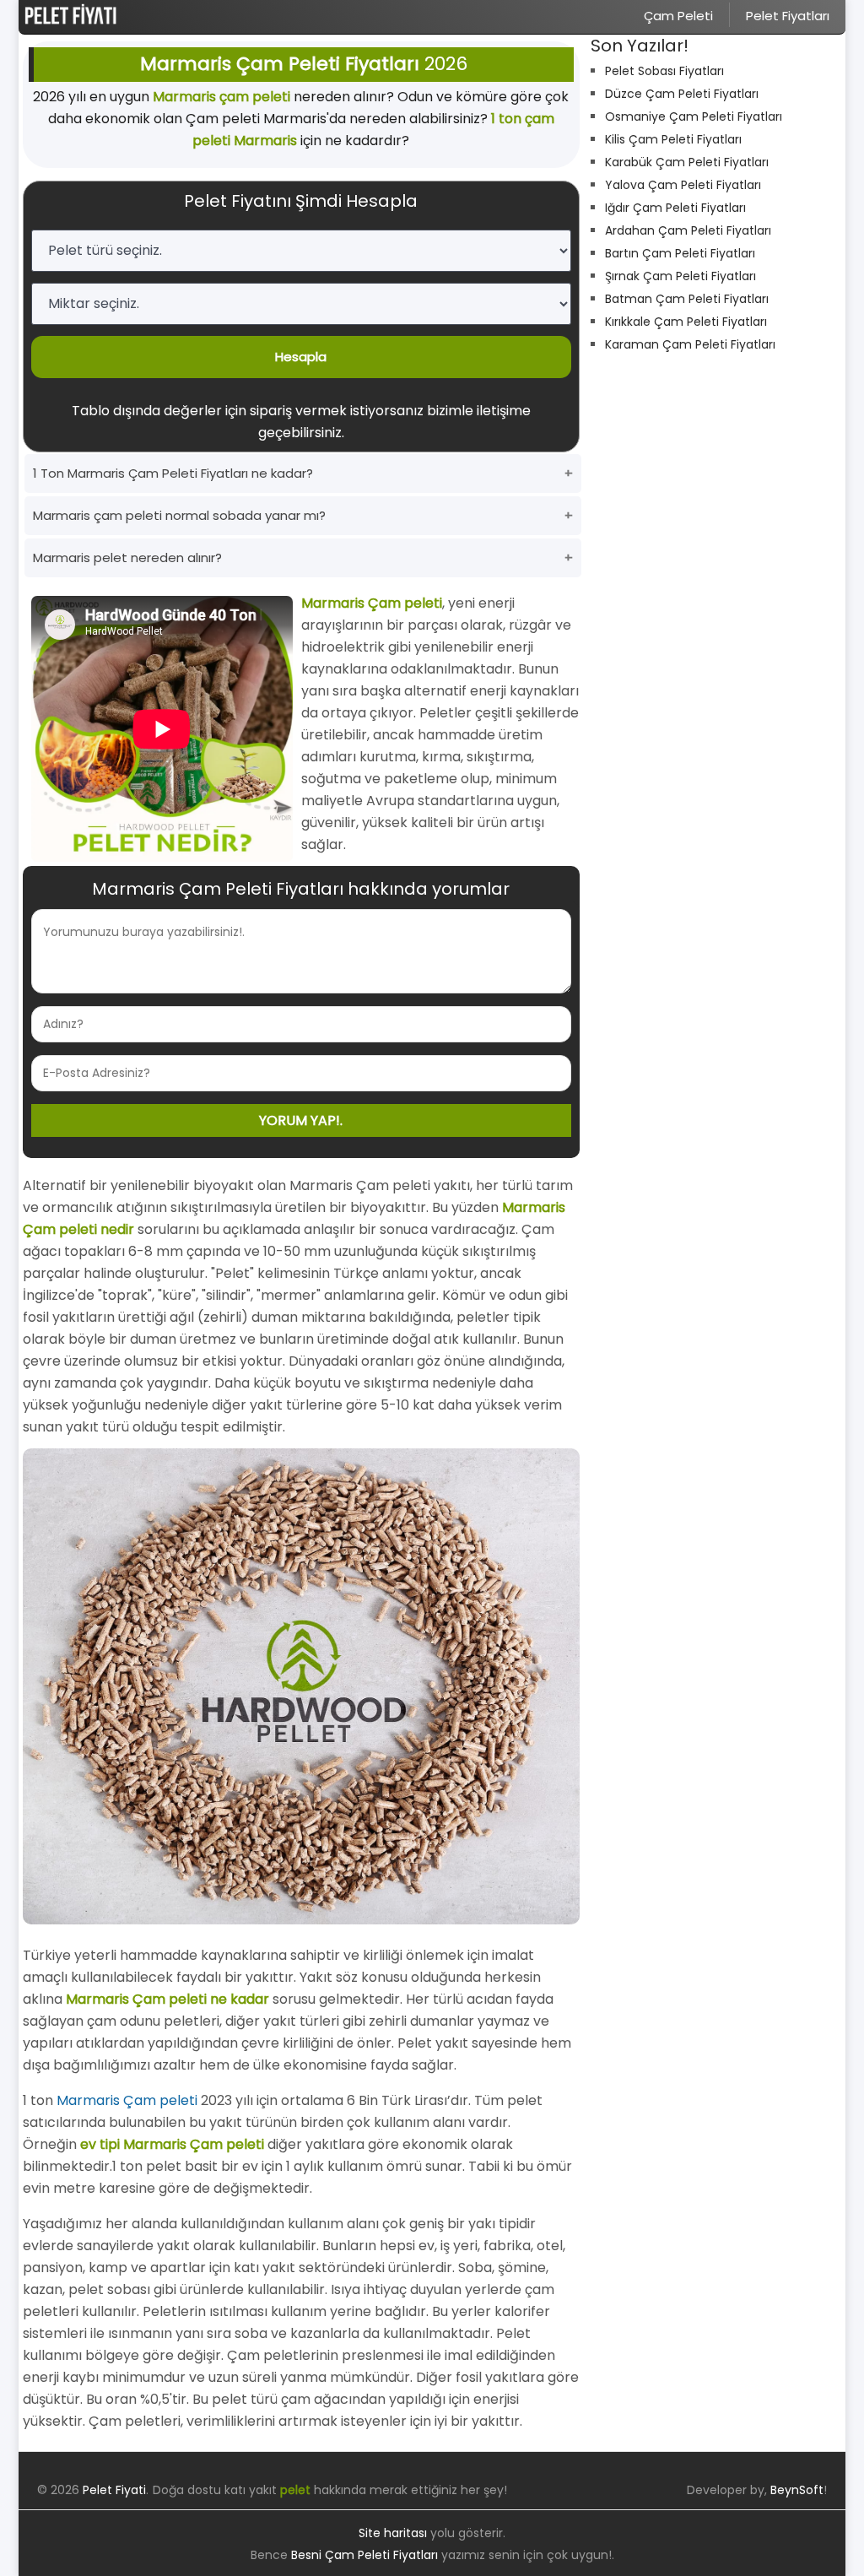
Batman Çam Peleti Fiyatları (687, 299)
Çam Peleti (678, 16)
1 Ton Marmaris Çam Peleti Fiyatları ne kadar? (173, 473)
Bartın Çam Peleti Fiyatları (680, 253)
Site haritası (393, 2533)
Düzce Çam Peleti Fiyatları (682, 94)
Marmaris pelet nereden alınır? (127, 557)
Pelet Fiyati (114, 2490)
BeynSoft (797, 2490)
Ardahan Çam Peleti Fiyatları (688, 230)
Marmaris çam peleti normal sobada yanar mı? (179, 515)
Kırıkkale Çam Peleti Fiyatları (686, 322)
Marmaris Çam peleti (127, 2100)
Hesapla (301, 357)
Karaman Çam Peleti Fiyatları (690, 344)
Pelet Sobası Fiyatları (664, 71)
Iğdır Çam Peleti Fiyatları (675, 208)
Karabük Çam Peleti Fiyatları (687, 162)
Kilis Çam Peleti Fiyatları (673, 139)
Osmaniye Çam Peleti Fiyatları (694, 116)
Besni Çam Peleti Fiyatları (364, 2555)
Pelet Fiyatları (788, 16)
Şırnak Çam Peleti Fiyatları (680, 276)
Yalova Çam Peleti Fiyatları (683, 185)
